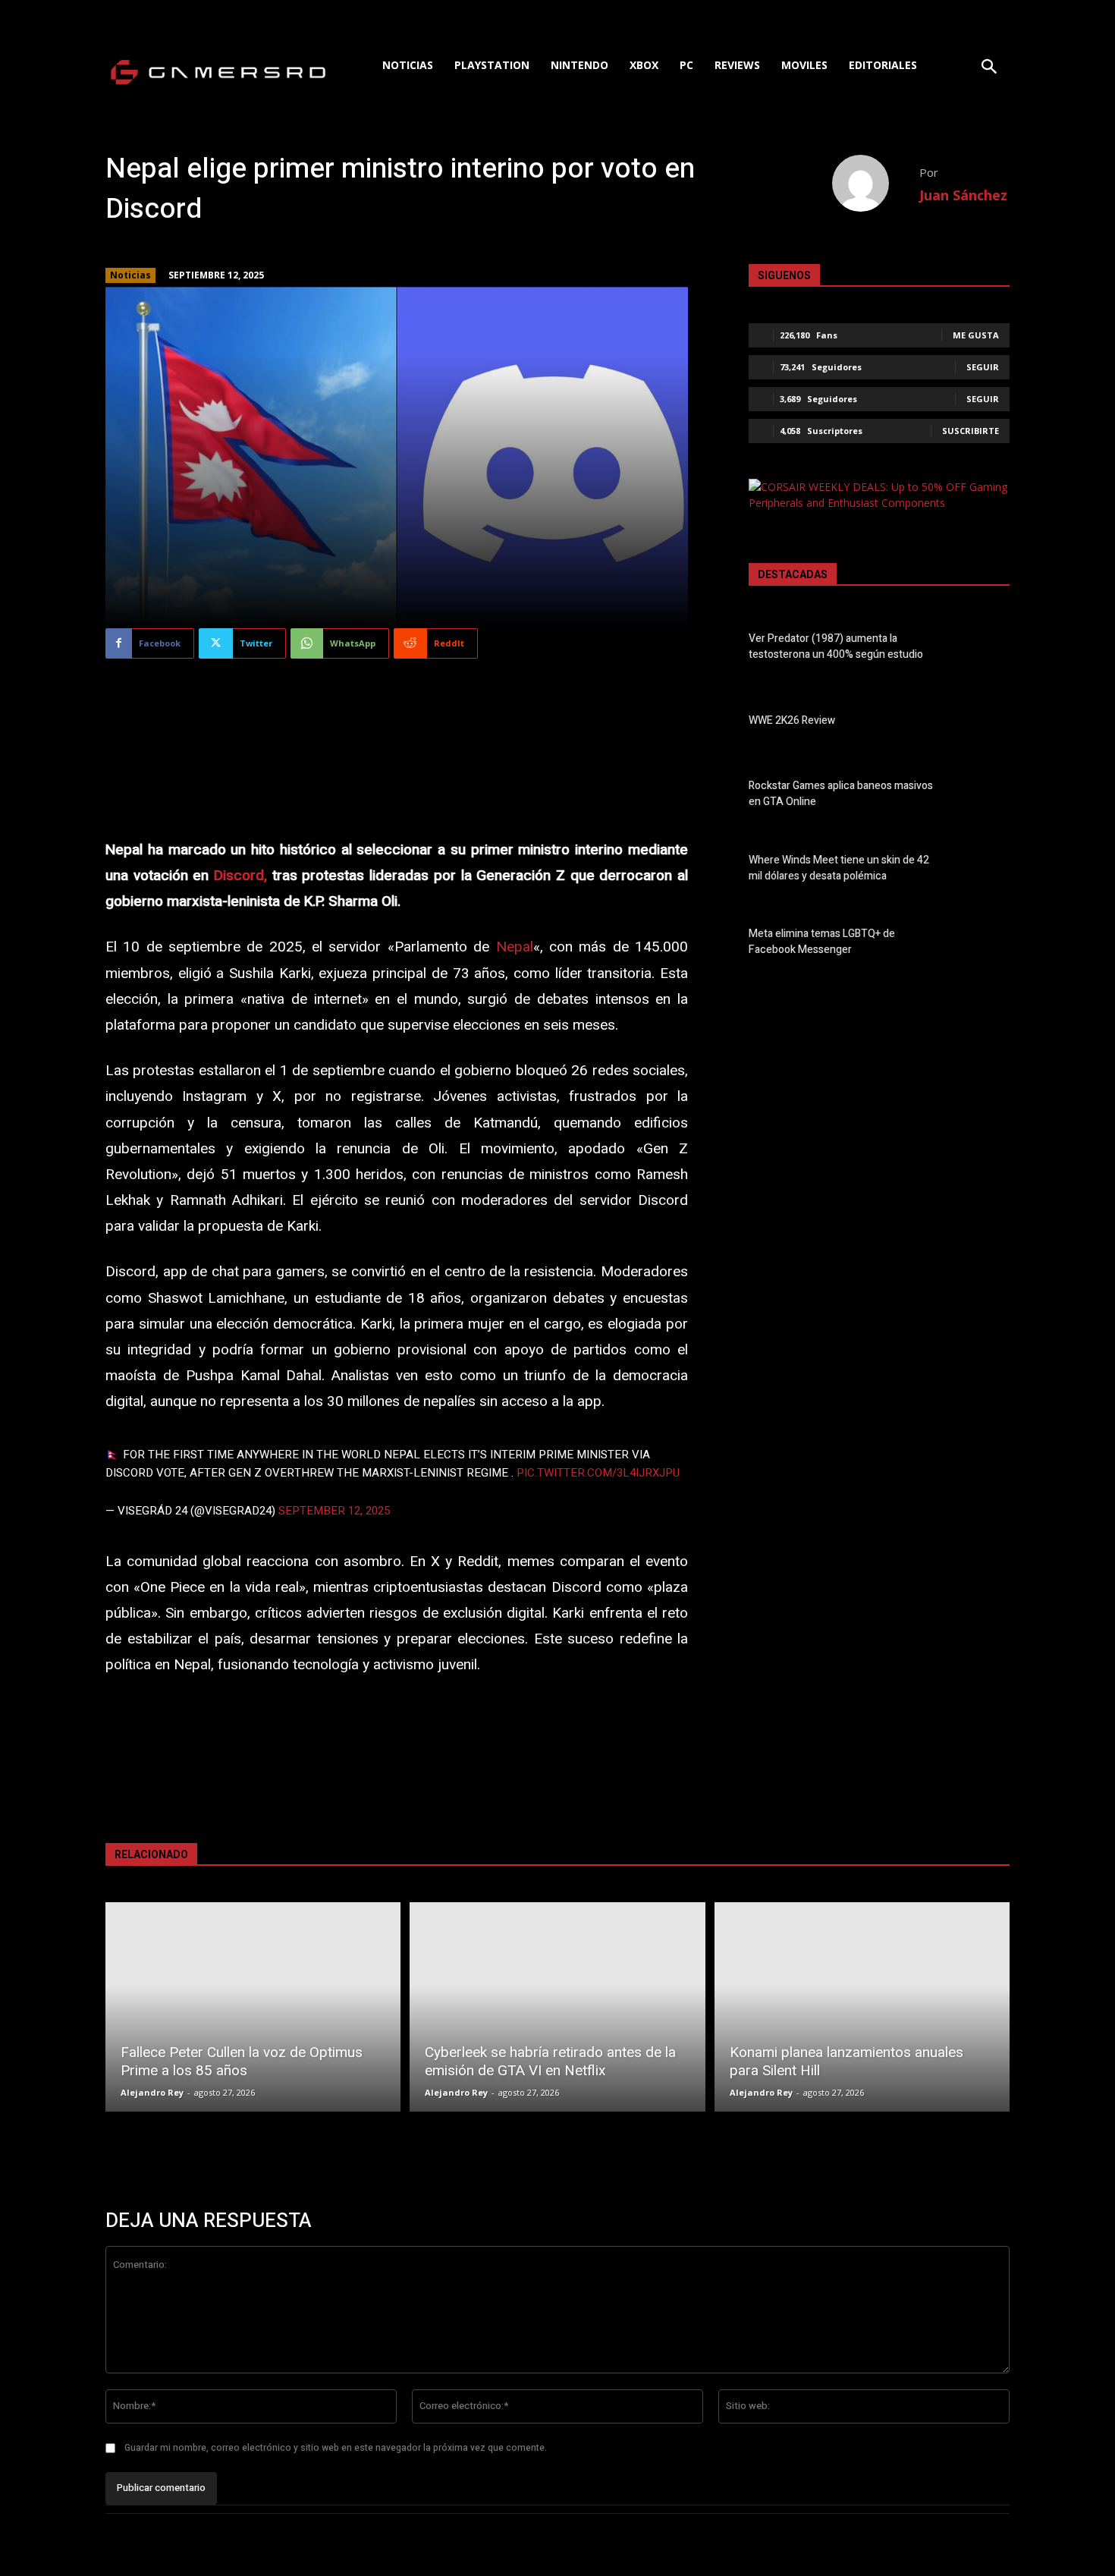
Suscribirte (971, 431)
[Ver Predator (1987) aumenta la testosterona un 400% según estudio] (983, 650)
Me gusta (976, 335)
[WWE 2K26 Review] (983, 723)
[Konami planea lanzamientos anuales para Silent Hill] (862, 2007)
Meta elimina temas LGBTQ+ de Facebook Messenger (822, 942)
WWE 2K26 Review (792, 720)
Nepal (515, 947)
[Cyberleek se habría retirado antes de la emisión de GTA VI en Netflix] (557, 2007)
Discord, (240, 876)
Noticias (130, 275)
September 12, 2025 (334, 1511)
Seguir (983, 367)
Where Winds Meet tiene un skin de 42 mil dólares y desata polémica (839, 868)
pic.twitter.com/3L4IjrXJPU (598, 1473)
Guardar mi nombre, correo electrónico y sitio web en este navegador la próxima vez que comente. (336, 2448)
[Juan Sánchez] (876, 183)
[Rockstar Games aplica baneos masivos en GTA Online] (983, 797)
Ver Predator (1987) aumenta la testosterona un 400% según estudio (836, 646)
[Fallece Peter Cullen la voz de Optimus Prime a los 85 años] (253, 2007)
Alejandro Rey (152, 2092)
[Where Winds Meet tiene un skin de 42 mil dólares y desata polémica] (983, 871)
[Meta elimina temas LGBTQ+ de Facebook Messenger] (983, 945)
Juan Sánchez (963, 195)
